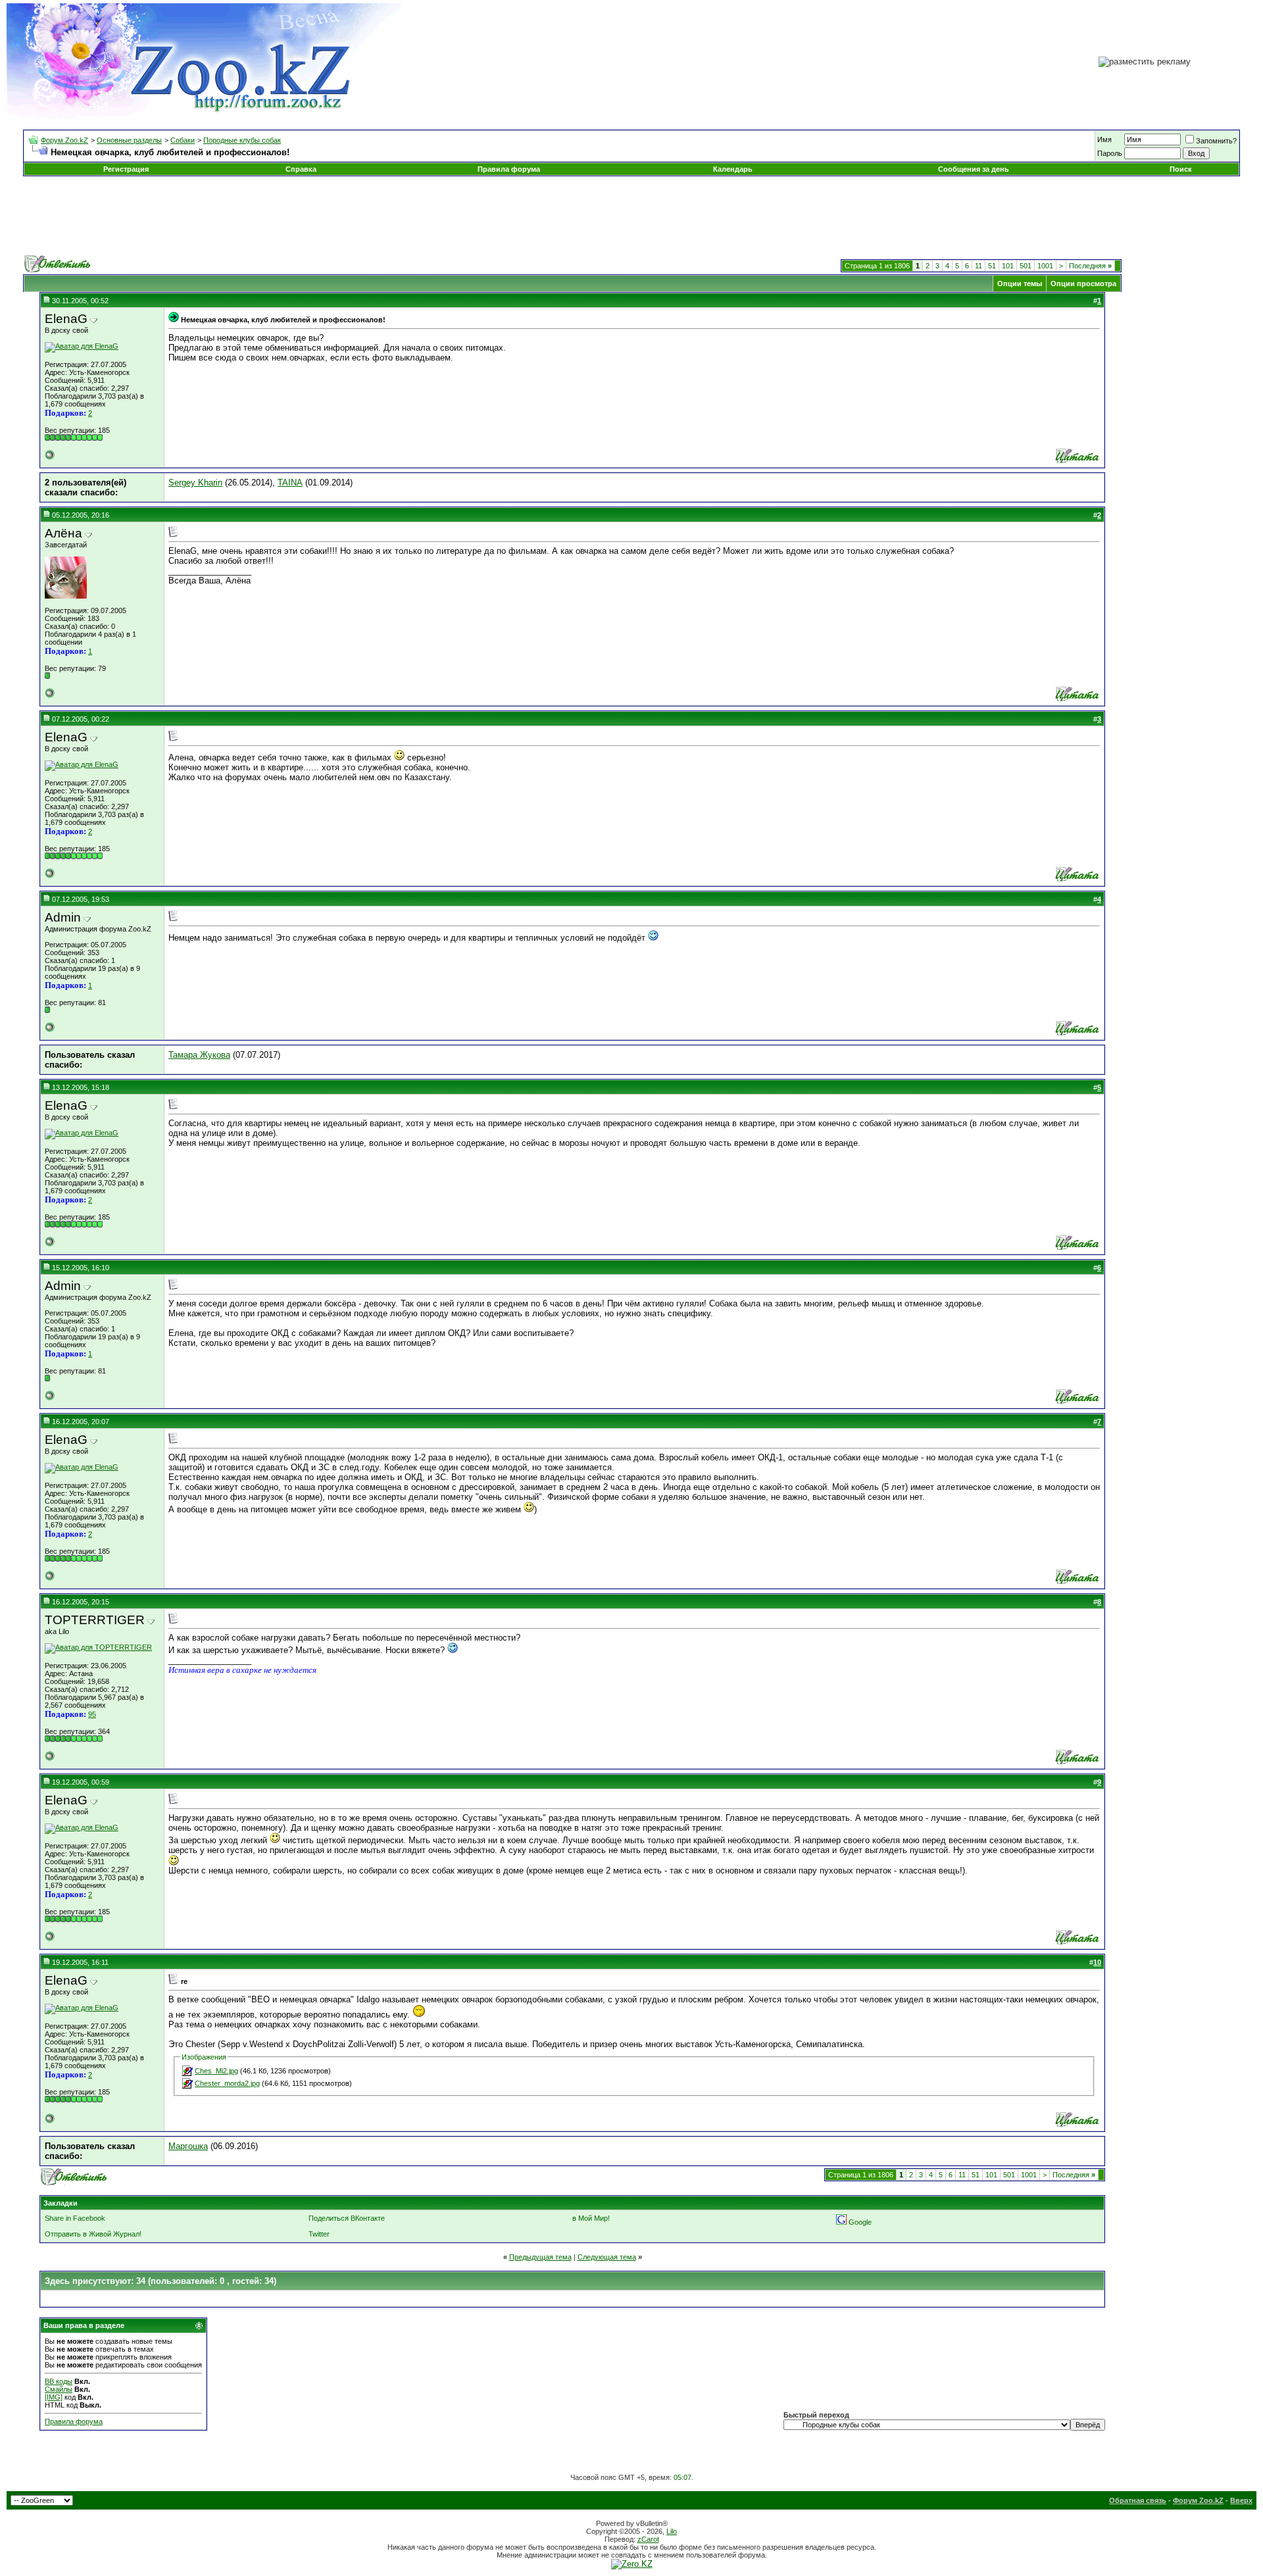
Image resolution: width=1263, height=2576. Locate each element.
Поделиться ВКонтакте (347, 2218)
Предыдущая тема (540, 2257)
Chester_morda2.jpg (227, 2083)
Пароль (1110, 153)
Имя (1104, 139)
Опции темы (1020, 284)
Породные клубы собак (242, 140)
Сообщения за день (974, 169)
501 (1026, 266)
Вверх (1241, 2500)
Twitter (319, 2234)
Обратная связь (1138, 2500)
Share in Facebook (75, 2218)
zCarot (648, 2539)
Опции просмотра (1083, 284)
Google (860, 2222)
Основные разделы (129, 140)
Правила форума (509, 169)
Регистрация (126, 169)
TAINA (290, 483)
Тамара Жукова (199, 1055)
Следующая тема (607, 2257)
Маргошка (188, 2146)
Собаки (183, 140)
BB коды (59, 2381)
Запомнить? (1216, 141)
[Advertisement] (631, 216)
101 (1008, 266)
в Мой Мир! (591, 2218)
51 (992, 266)
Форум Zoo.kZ (64, 140)
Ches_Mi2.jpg (216, 2071)
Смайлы (59, 2389)
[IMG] (54, 2397)
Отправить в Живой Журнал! (93, 2234)
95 (92, 1714)
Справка (301, 169)
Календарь (733, 169)
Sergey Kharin (195, 483)
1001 (1045, 266)
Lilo (672, 2531)
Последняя (1090, 266)
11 (978, 266)
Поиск (1181, 169)
